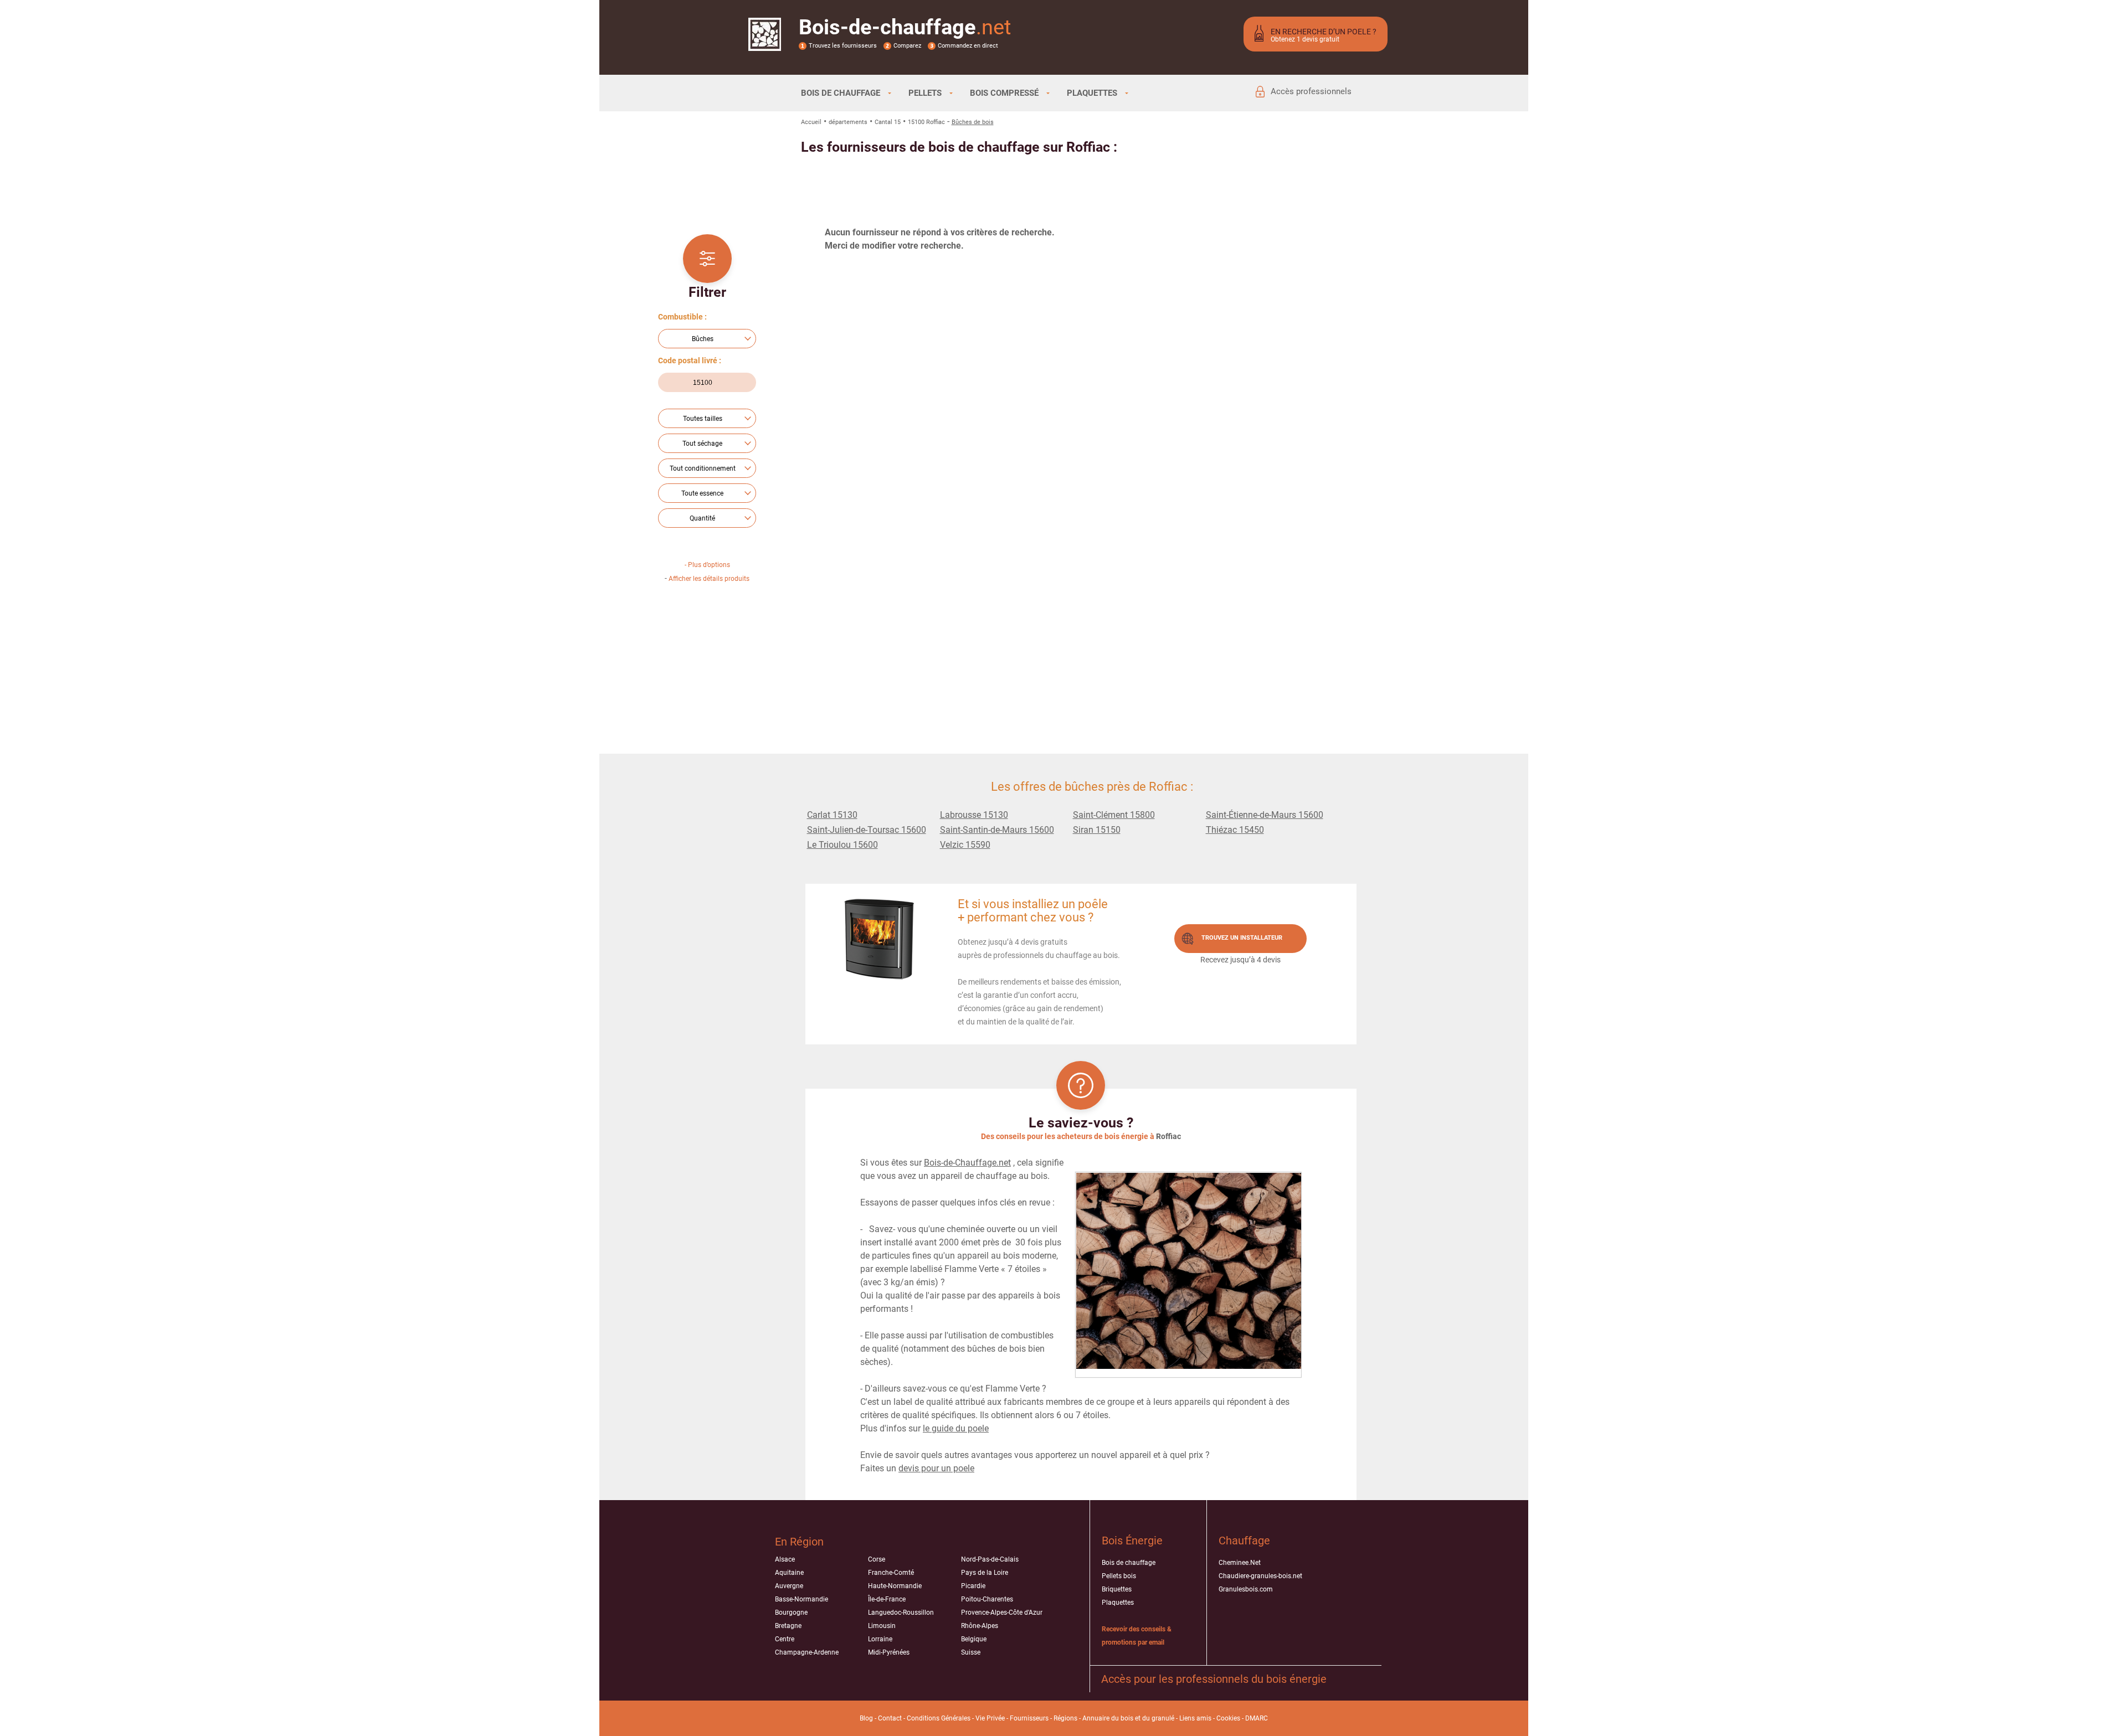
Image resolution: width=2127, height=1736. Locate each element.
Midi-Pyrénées (889, 1652)
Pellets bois (1119, 1576)
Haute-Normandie (895, 1586)
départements (848, 122)
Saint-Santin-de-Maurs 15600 (997, 830)
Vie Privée (990, 1718)
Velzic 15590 (965, 845)
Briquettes (1117, 1589)
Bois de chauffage (1129, 1563)
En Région (799, 1542)
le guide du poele (956, 1428)
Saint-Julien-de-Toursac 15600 (867, 830)
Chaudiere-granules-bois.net (1260, 1576)
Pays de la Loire (985, 1573)
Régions (1065, 1718)
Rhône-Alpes (980, 1626)
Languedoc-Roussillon (901, 1613)
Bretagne (788, 1626)
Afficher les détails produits (709, 579)
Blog (866, 1718)
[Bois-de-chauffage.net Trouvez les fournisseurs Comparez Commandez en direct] (765, 44)
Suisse (971, 1652)
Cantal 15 (888, 122)
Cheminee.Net (1240, 1563)
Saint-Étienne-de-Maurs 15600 (1265, 815)
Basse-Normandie (802, 1599)
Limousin (882, 1626)
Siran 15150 (1097, 830)
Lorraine (880, 1639)
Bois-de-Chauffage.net (967, 1163)
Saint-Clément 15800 (1114, 815)
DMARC (1257, 1718)
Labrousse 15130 (974, 815)
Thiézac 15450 (1235, 830)
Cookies (1228, 1718)
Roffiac (1168, 1136)
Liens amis (1195, 1718)
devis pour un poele (936, 1468)
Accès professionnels (1311, 91)
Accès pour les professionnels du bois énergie (1214, 1679)
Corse (877, 1559)
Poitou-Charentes (987, 1599)
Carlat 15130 (832, 815)
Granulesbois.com (1246, 1589)
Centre (785, 1639)
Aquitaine (789, 1573)
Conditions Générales (939, 1718)
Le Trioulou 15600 (842, 845)
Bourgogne (791, 1613)
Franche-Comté (891, 1573)
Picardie (973, 1586)
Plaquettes (1118, 1603)
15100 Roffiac (926, 122)
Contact (890, 1718)
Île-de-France (887, 1599)
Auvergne (789, 1586)
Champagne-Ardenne (807, 1652)
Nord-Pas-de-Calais (990, 1559)
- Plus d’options (707, 565)
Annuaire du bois (1108, 1718)
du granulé (1158, 1718)
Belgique (974, 1639)
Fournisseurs (1029, 1718)
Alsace (785, 1559)
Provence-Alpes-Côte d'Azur (1002, 1613)
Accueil (811, 122)
